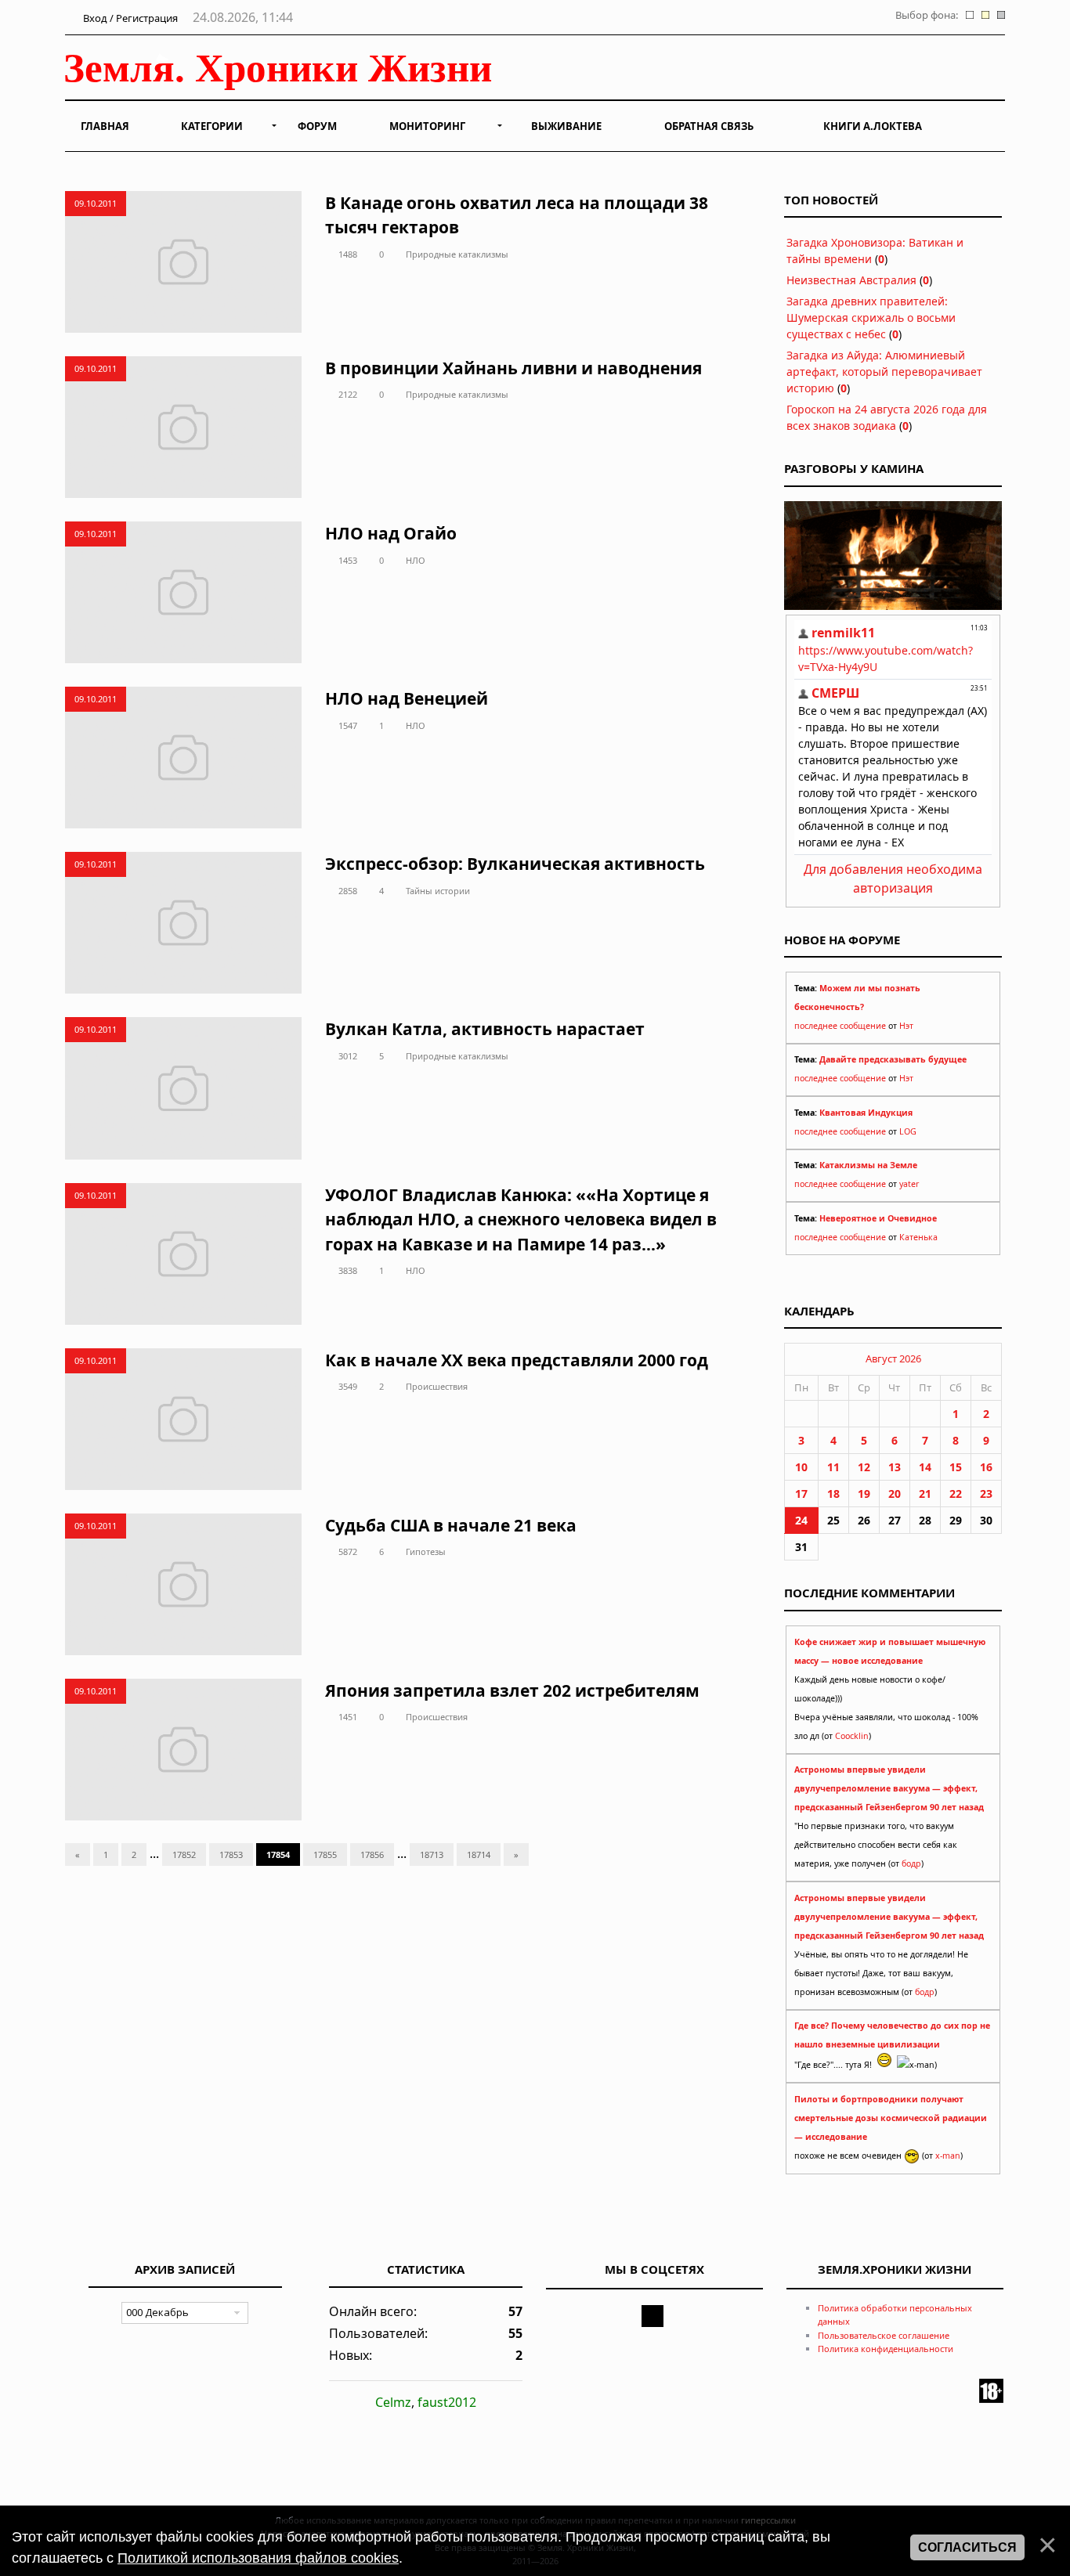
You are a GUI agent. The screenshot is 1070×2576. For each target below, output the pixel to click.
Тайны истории (438, 891)
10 (801, 1467)
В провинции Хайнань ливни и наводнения (513, 368)
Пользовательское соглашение (884, 2335)
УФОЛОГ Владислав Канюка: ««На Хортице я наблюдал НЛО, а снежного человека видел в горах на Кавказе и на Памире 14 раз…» (521, 1219)
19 (864, 1494)
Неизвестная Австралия (851, 280)
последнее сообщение (840, 1026)
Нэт (906, 1026)
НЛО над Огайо (391, 533)
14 (925, 1467)
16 (986, 1467)
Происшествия (437, 1386)
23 (986, 1494)
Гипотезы (426, 1551)
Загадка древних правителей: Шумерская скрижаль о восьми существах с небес (871, 317)
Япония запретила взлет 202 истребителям (512, 1690)
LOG (908, 1131)
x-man (948, 2156)
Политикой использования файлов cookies (258, 2558)
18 (833, 1494)
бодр (911, 1863)
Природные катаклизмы (457, 254)
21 (925, 1494)
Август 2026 (893, 1358)
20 (895, 1494)
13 (895, 1467)
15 (956, 1467)
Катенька (918, 1237)
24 (801, 1520)
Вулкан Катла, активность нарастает (485, 1029)
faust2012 (447, 2402)
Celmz (393, 2402)
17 (801, 1494)
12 (864, 1467)
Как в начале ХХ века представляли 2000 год (517, 1360)
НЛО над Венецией (407, 698)
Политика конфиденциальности (886, 2349)
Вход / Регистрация (129, 18)
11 (833, 1467)
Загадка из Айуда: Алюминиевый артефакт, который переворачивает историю (884, 372)
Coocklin (852, 1736)
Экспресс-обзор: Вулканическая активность (515, 864)
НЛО (416, 560)
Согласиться (967, 2547)
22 (956, 1494)
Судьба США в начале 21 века (451, 1525)
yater (909, 1184)
